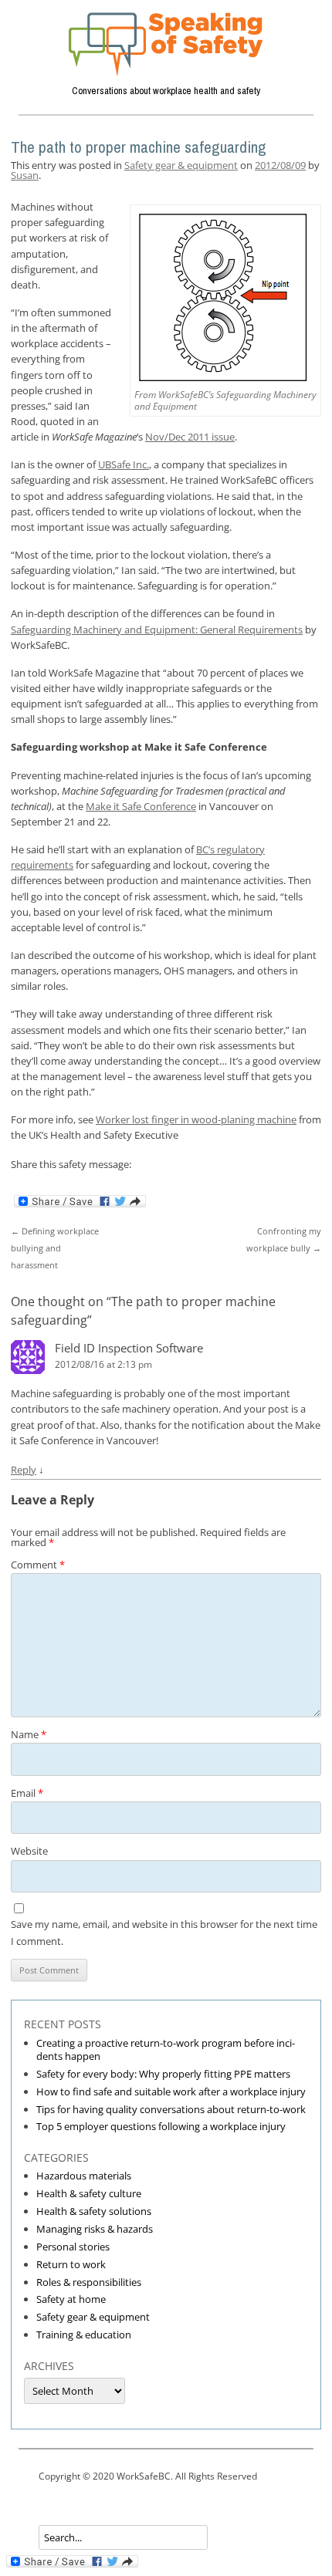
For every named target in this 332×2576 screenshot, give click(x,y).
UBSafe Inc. (124, 464)
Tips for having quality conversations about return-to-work (171, 2109)
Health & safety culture (89, 2193)
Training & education (84, 2335)
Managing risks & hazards (95, 2229)
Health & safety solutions (94, 2211)
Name (29, 1734)
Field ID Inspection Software (129, 1348)
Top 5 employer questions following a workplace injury (161, 2126)
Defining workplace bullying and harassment (55, 1248)
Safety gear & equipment (181, 165)
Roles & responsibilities (89, 2282)
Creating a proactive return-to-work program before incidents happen (166, 2049)
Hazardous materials (84, 2176)
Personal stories (73, 2247)
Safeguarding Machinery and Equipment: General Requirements (157, 630)
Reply (24, 1470)
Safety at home (71, 2299)
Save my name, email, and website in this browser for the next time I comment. (164, 1933)
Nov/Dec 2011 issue (190, 437)
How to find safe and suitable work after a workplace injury (171, 2092)
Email (27, 1793)
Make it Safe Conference (141, 806)
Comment (38, 1565)
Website (29, 1851)
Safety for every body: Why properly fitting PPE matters (163, 2074)
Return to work (71, 2264)
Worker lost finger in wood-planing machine (196, 1119)
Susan (25, 175)
